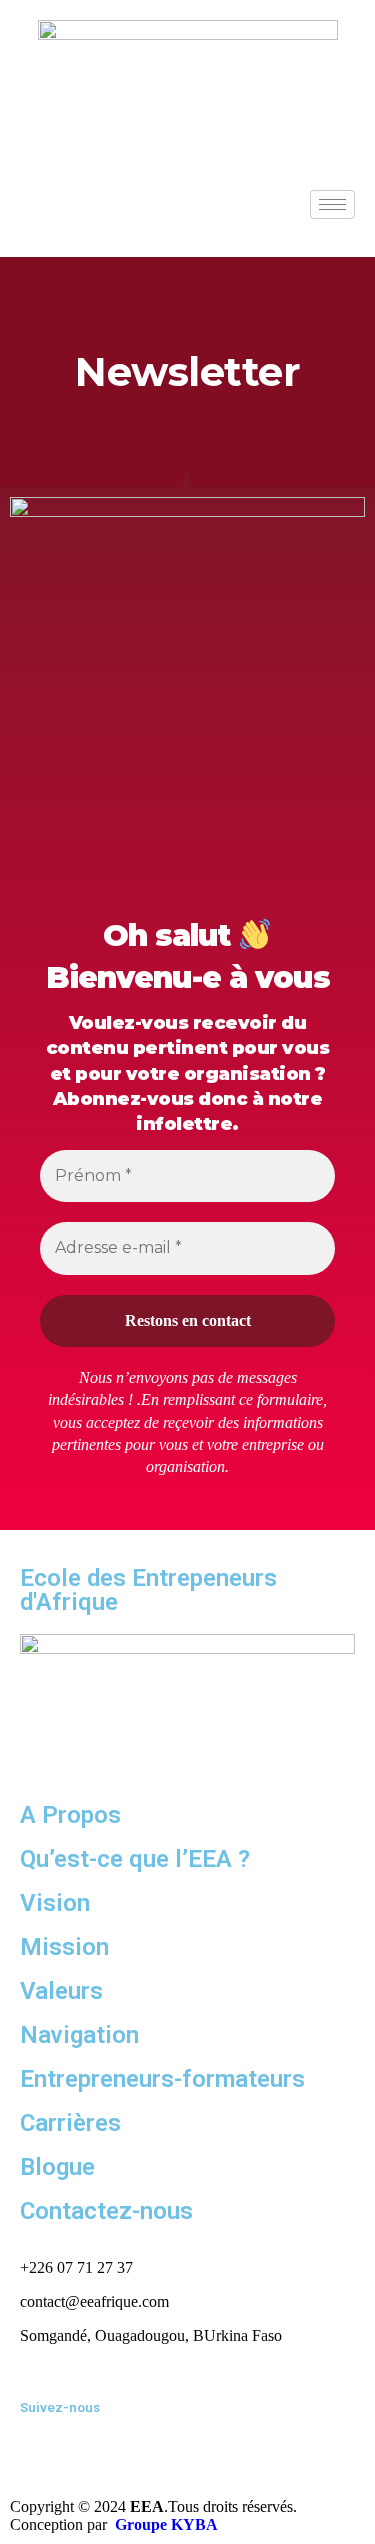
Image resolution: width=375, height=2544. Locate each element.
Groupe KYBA (166, 2524)
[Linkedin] (99, 2439)
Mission (64, 1947)
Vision (55, 1903)
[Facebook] (45, 2439)
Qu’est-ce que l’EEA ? (135, 1859)
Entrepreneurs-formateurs (162, 2079)
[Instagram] (153, 2439)
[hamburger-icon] (332, 204)
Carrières (70, 2123)
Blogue (57, 2167)
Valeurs (61, 1991)
